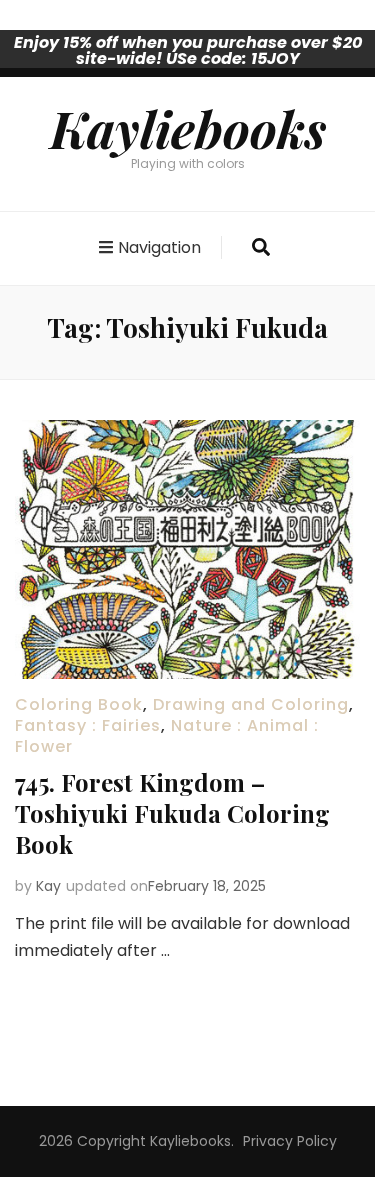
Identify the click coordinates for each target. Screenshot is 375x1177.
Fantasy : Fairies (88, 725)
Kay (48, 886)
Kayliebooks (188, 128)
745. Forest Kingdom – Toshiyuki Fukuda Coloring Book (172, 813)
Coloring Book (79, 704)
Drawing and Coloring (251, 704)
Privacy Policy (290, 1141)
